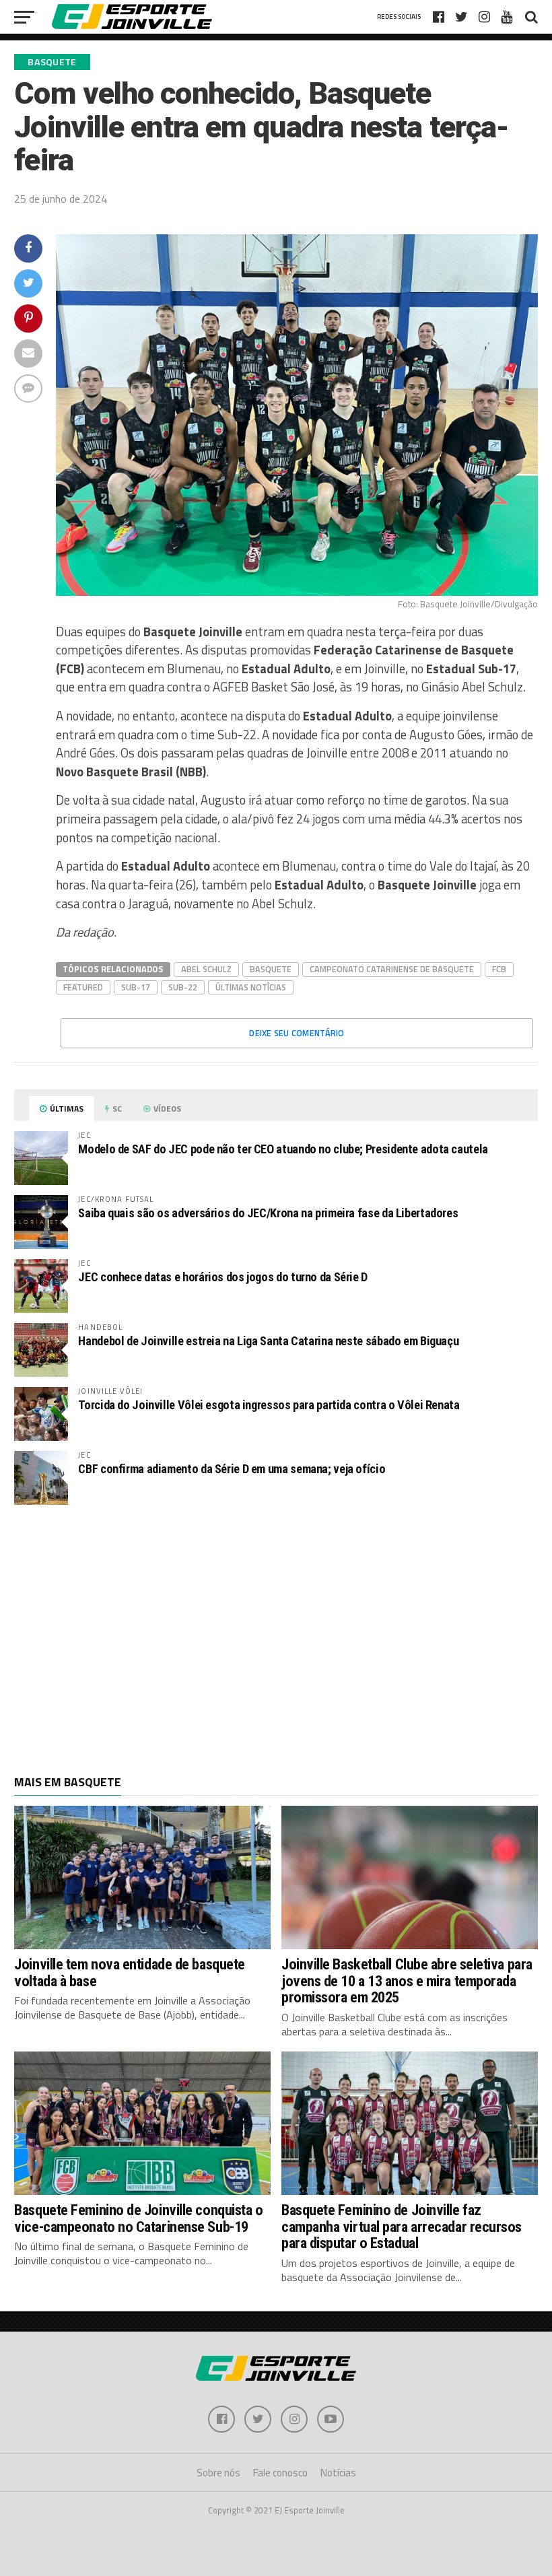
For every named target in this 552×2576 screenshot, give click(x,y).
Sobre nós (218, 2473)
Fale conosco (280, 2473)
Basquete (271, 969)
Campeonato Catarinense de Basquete (392, 969)
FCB (499, 969)
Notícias (338, 2473)
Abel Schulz (206, 969)
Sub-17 (136, 987)
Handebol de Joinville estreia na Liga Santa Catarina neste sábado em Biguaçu (268, 1341)
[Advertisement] (276, 1623)
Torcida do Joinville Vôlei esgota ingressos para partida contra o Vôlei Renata (269, 1405)
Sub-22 (183, 987)
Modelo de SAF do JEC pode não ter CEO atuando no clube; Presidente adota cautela (283, 1149)
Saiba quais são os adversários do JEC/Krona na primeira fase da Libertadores (268, 1213)
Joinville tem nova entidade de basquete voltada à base (130, 1972)
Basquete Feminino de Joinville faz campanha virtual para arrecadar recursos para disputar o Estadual (402, 2226)
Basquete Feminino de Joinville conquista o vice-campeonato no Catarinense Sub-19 (138, 2218)
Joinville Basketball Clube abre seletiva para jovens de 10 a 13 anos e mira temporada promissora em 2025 (407, 1980)
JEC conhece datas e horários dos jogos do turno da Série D (223, 1277)
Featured (83, 987)
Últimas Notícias (251, 987)
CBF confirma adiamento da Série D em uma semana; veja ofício (232, 1469)
